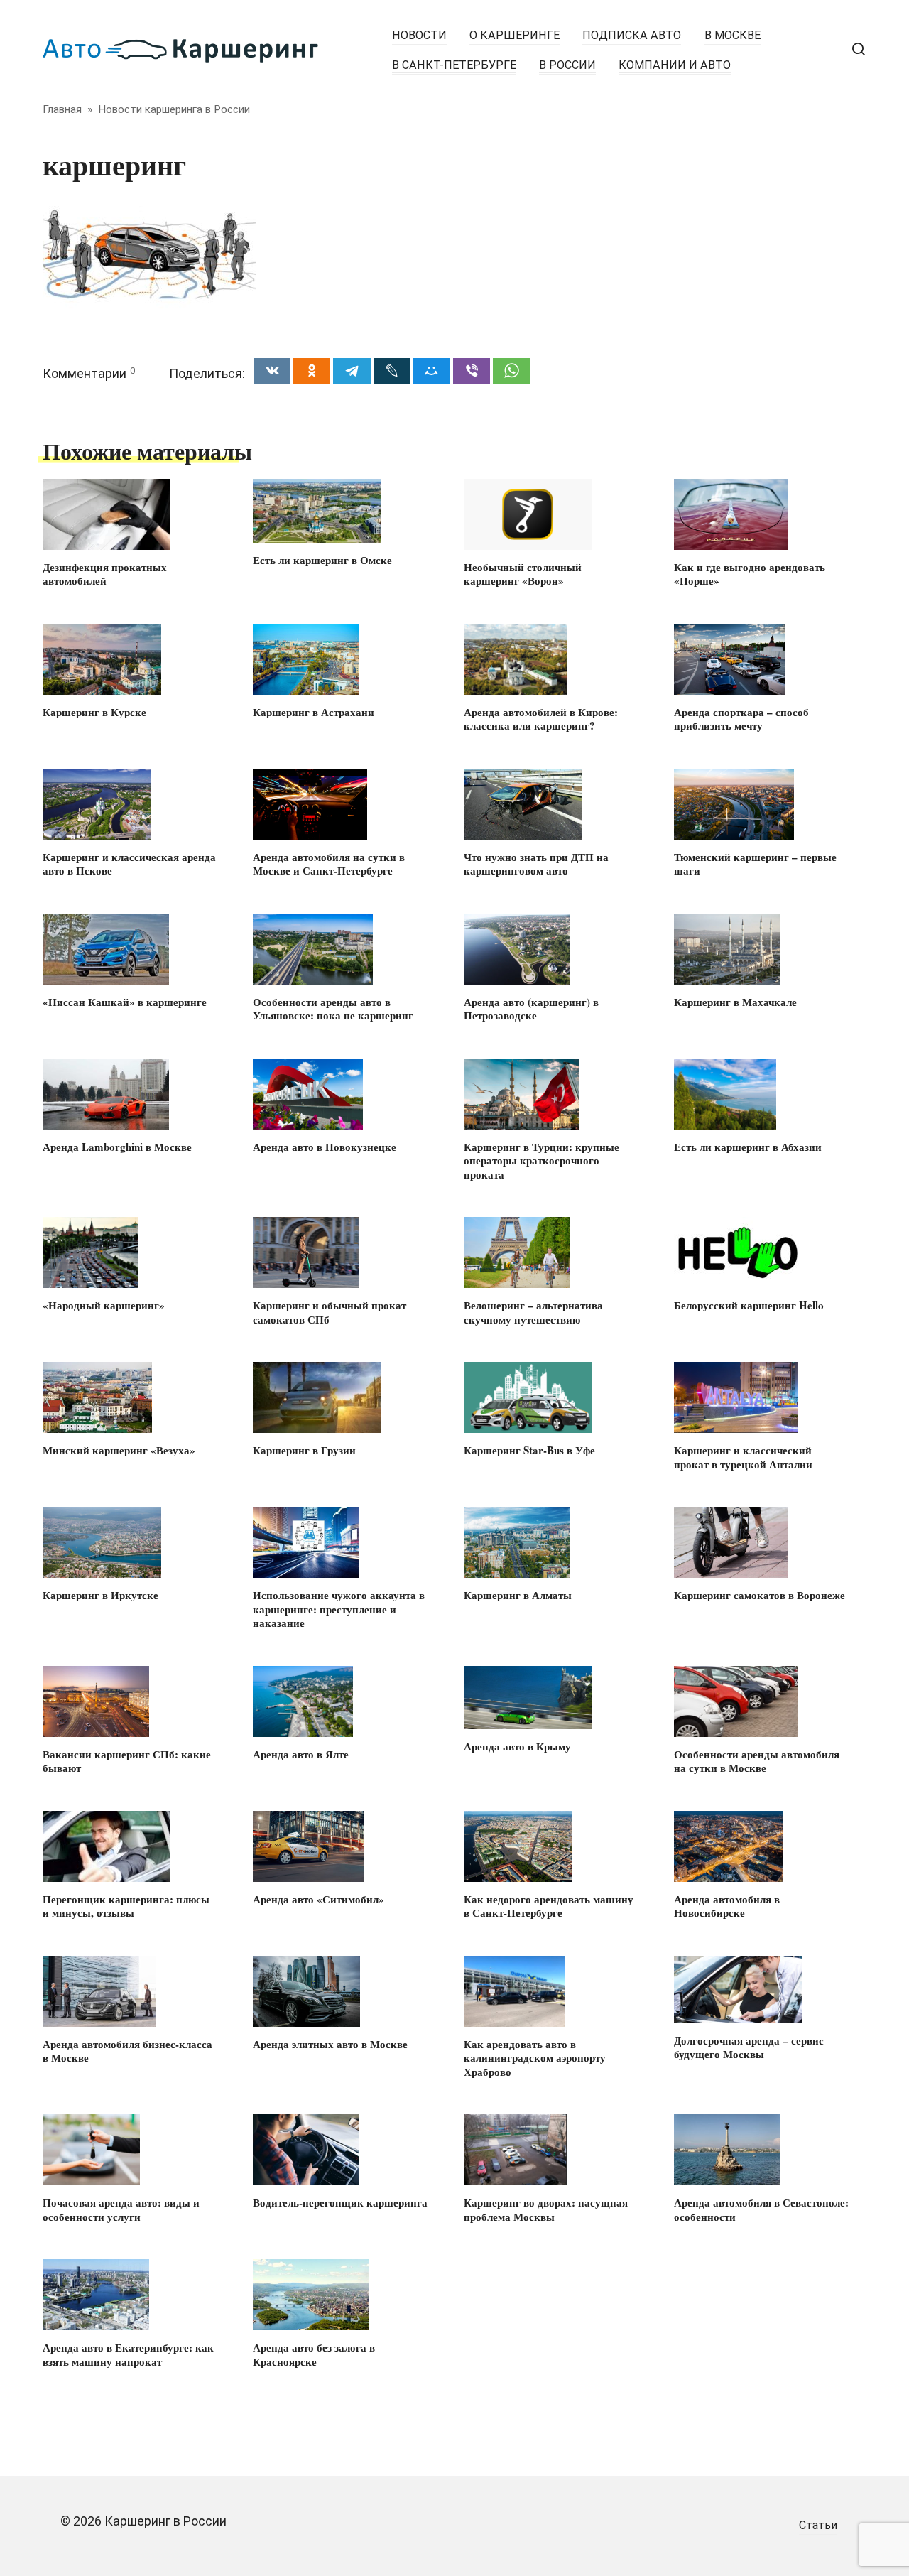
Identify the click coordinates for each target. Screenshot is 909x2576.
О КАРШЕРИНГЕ (515, 35)
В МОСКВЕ (733, 35)
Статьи (818, 2525)
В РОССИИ (567, 65)
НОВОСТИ (419, 35)
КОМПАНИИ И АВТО (675, 65)
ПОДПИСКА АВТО (632, 35)
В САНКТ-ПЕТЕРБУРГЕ (454, 65)
